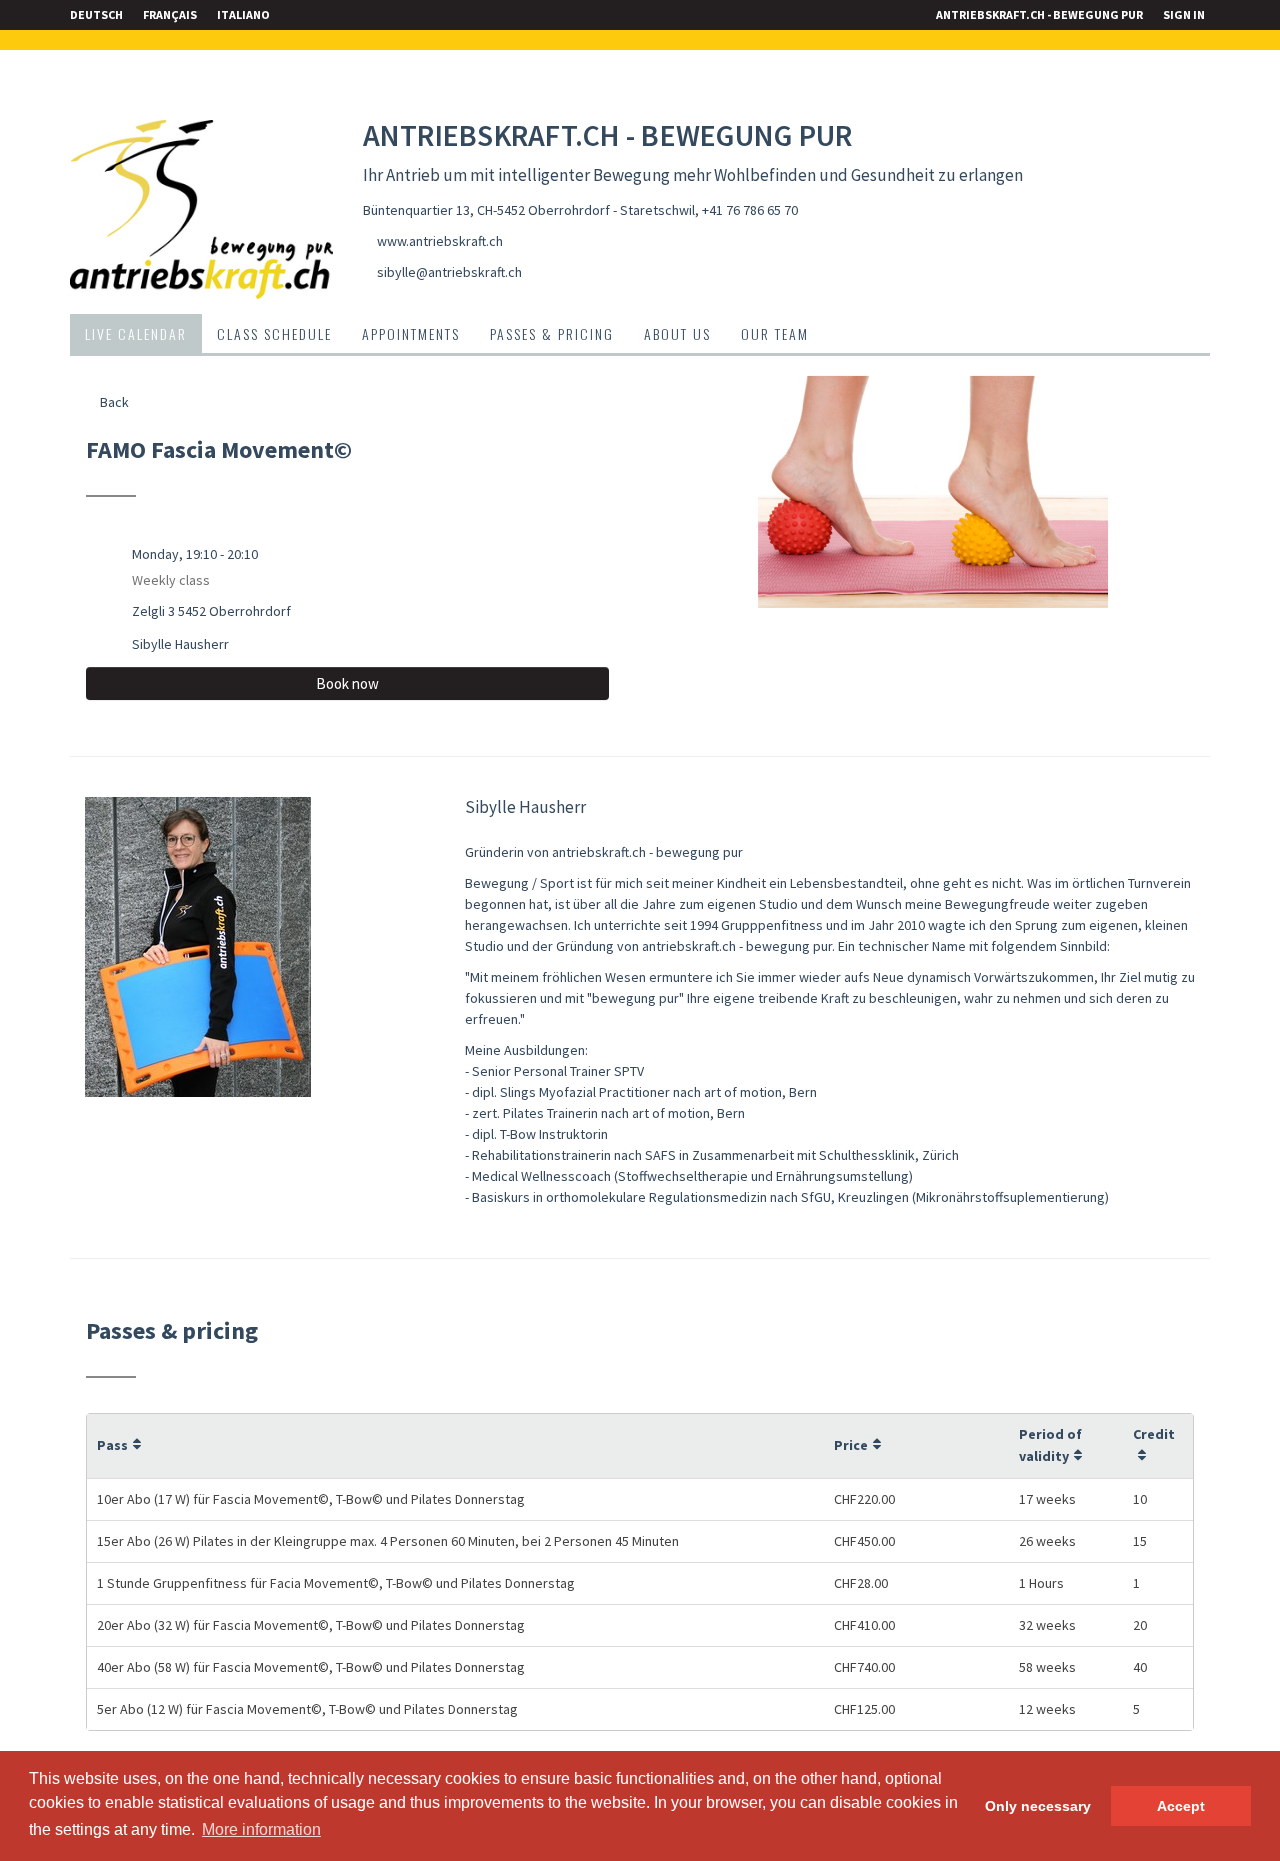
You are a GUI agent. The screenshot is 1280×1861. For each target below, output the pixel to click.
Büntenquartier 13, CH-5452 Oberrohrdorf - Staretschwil (529, 210)
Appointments (411, 333)
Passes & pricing (552, 333)
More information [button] (261, 1829)
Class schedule (274, 333)
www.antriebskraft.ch (440, 241)
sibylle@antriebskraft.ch (449, 272)
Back (113, 402)
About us (677, 333)
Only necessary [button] (1038, 1806)
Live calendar (136, 333)
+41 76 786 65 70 (750, 210)
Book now (347, 683)
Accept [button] (1181, 1806)
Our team (775, 333)
